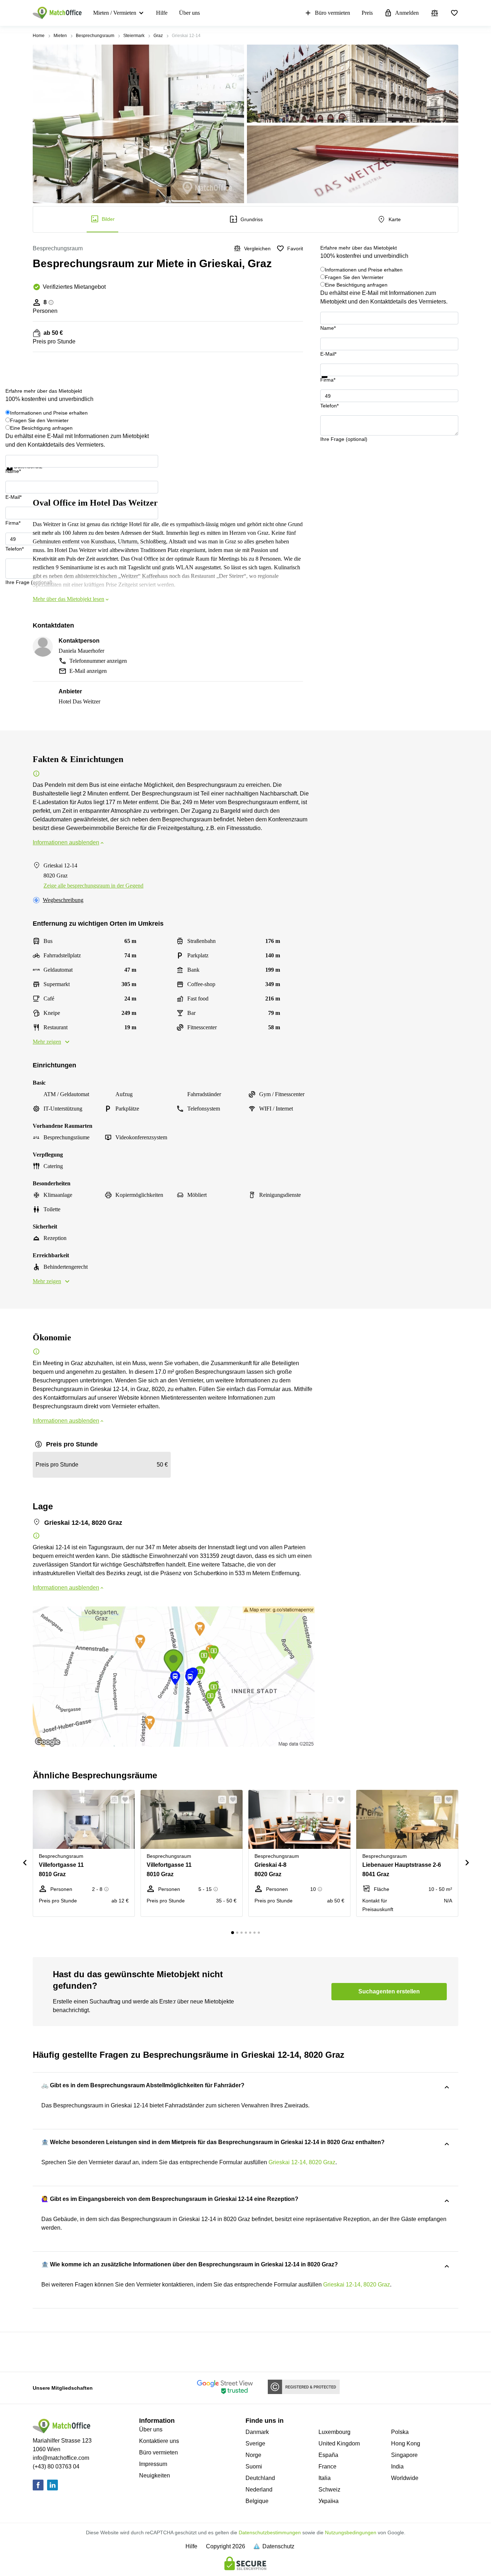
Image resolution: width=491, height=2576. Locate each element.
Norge (253, 2455)
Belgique (257, 2501)
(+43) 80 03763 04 (56, 2466)
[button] (112, 1800)
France (327, 2466)
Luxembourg (334, 2432)
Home (39, 36)
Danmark (257, 2432)
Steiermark (134, 36)
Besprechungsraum (95, 36)
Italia (325, 2478)
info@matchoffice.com (61, 2458)
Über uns (189, 13)
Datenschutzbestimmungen (270, 2532)
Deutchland (260, 2478)
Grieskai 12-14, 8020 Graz (302, 2162)
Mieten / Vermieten (115, 13)
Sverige (255, 2443)
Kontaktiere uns (159, 2441)
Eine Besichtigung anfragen (356, 285)
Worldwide (405, 2478)
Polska (400, 2432)
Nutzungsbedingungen (351, 2532)
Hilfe (162, 13)
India (397, 2466)
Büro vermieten (332, 13)
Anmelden (407, 13)
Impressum (153, 2464)
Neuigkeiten (155, 2475)
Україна (329, 2501)
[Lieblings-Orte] (454, 13)
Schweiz (329, 2490)
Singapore (404, 2455)
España (328, 2455)
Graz (158, 36)
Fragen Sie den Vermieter (354, 277)
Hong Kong (406, 2443)
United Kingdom (339, 2443)
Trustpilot (331, 382)
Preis (367, 13)
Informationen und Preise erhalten (364, 270)
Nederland (259, 2490)
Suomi (254, 2466)
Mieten (60, 36)
